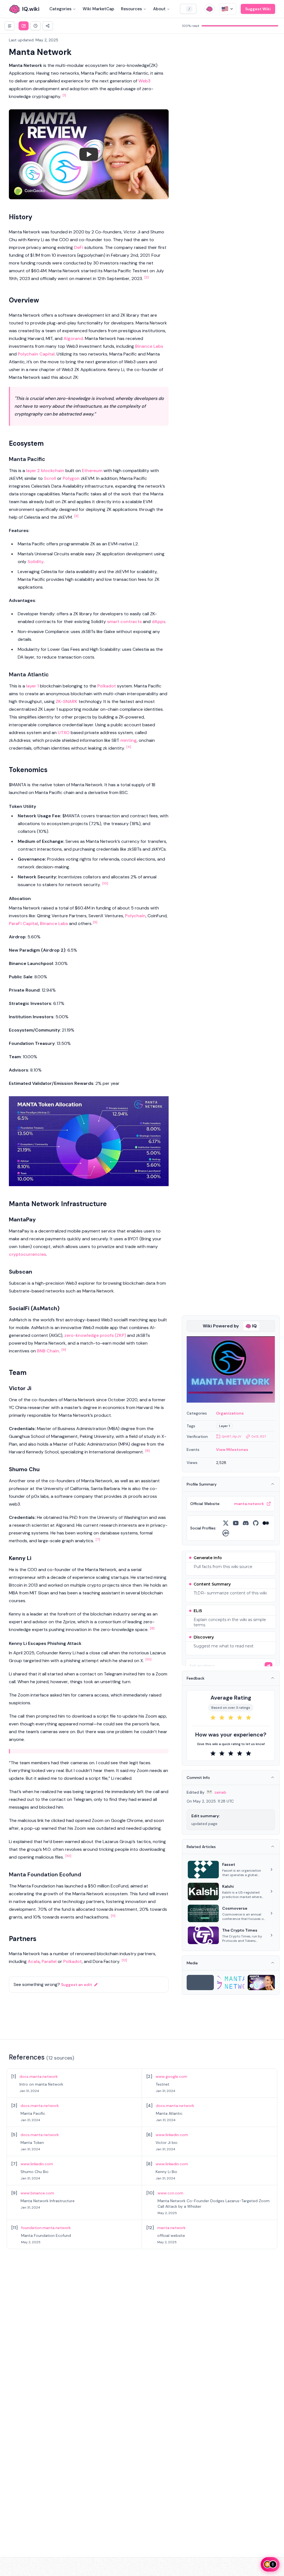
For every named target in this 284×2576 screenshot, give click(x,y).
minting (129, 740)
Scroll (50, 478)
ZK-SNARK (67, 701)
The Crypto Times (240, 1930)
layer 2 (33, 471)
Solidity (35, 562)
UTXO (64, 733)
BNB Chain (48, 1351)
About (159, 9)
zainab (220, 1792)
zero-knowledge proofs (89, 1335)
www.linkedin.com (172, 2135)
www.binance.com (37, 2193)
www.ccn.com (170, 2193)
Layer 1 (225, 1426)
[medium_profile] (266, 1523)
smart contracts (124, 622)
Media (192, 1963)
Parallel (49, 1961)
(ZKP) (120, 1335)
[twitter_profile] (226, 1523)
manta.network (171, 2228)
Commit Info (198, 1778)
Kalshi (228, 1886)
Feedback (196, 1678)
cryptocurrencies (27, 1254)
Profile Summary (202, 1484)
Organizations (230, 1413)
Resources (131, 9)
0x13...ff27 (259, 1436)
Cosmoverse (235, 1908)
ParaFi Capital (23, 923)
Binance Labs (149, 346)
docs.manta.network (39, 2076)
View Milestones (232, 1450)
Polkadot (107, 686)
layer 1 (32, 686)
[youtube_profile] (236, 1523)
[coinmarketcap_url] (226, 1533)
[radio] (213, 1718)
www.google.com (171, 2076)
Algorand (73, 338)
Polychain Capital (36, 354)
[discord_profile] (246, 1523)
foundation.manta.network (46, 2228)
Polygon (71, 478)
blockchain (53, 471)
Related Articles (201, 1847)
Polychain (135, 916)
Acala (34, 1961)
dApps (159, 622)
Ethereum (92, 471)
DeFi (79, 247)
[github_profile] (256, 1523)
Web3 (144, 81)
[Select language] (228, 9)
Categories (60, 9)
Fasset (229, 1864)
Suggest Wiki (258, 9)
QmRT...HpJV (231, 1436)
